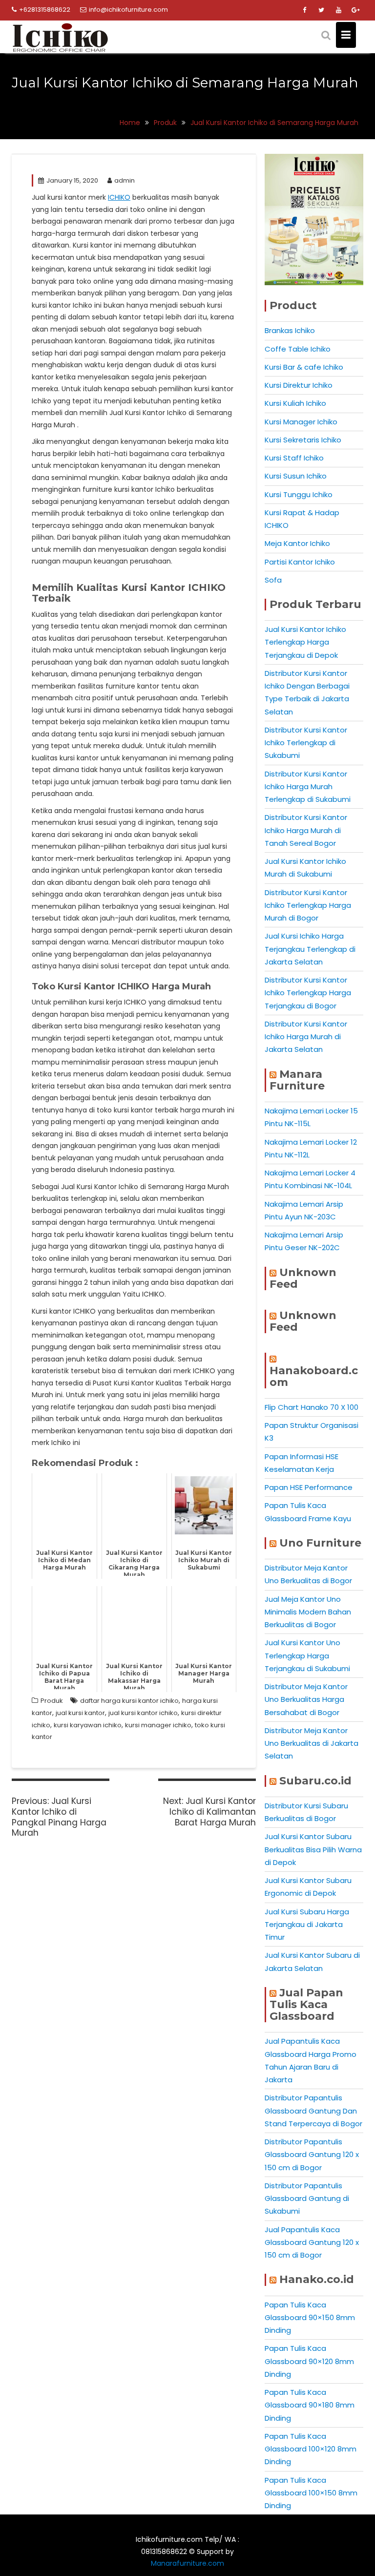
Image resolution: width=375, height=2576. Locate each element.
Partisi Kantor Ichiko (300, 562)
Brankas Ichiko (290, 330)
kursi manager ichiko (158, 1725)
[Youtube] (338, 10)
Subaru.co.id (315, 1781)
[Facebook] (304, 10)
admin (125, 180)
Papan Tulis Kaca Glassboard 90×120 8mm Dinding (309, 2361)
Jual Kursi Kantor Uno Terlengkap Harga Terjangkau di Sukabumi (307, 1655)
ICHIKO (119, 197)
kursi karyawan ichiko (88, 1725)
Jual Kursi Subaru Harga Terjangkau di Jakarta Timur (307, 1925)
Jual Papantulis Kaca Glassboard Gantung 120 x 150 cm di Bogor (312, 2242)
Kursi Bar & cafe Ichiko (304, 367)
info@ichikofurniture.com (128, 10)
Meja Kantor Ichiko (297, 543)
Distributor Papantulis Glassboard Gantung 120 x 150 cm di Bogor (312, 2155)
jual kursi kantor (80, 1713)
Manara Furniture (297, 1080)
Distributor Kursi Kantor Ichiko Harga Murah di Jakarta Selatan (306, 1037)
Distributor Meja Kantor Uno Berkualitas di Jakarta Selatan (312, 1743)
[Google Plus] (355, 10)
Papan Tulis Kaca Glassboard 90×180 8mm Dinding (310, 2405)
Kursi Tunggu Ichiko (299, 494)
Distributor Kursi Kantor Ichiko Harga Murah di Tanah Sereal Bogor (306, 830)
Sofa (273, 580)
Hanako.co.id (317, 2279)
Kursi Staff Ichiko (294, 458)
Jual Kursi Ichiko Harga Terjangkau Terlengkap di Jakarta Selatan (310, 949)
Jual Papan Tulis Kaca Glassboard (306, 2004)
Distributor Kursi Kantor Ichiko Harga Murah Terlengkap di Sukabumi (308, 787)
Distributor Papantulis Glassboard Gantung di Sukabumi (307, 2199)
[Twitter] (321, 10)
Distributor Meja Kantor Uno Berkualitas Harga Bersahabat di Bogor (306, 1699)
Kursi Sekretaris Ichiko (303, 440)
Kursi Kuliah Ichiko (295, 403)
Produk (52, 1701)
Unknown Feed (303, 1278)
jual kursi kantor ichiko (143, 1713)
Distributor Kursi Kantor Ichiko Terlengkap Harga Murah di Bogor (308, 905)
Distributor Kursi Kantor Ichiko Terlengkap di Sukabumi (306, 743)
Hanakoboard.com (314, 1376)
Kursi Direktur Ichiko (299, 385)
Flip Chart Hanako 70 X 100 (312, 1407)
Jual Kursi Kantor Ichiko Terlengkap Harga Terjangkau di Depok (305, 642)
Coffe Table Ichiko (298, 349)
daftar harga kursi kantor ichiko (129, 1701)
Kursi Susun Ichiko (296, 476)
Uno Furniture (320, 1543)
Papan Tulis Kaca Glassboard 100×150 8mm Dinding (311, 2493)
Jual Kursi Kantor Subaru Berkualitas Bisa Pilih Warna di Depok (313, 1849)
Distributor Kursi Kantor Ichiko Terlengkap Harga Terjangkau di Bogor (308, 993)
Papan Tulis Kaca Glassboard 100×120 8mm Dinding (311, 2449)
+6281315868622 (45, 10)
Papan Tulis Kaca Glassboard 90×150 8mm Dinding (310, 2318)
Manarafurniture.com (187, 2563)
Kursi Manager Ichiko (301, 422)
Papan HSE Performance (309, 1487)
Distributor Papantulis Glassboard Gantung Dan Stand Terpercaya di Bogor (313, 2111)
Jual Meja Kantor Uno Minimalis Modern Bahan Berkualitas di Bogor (308, 1612)
